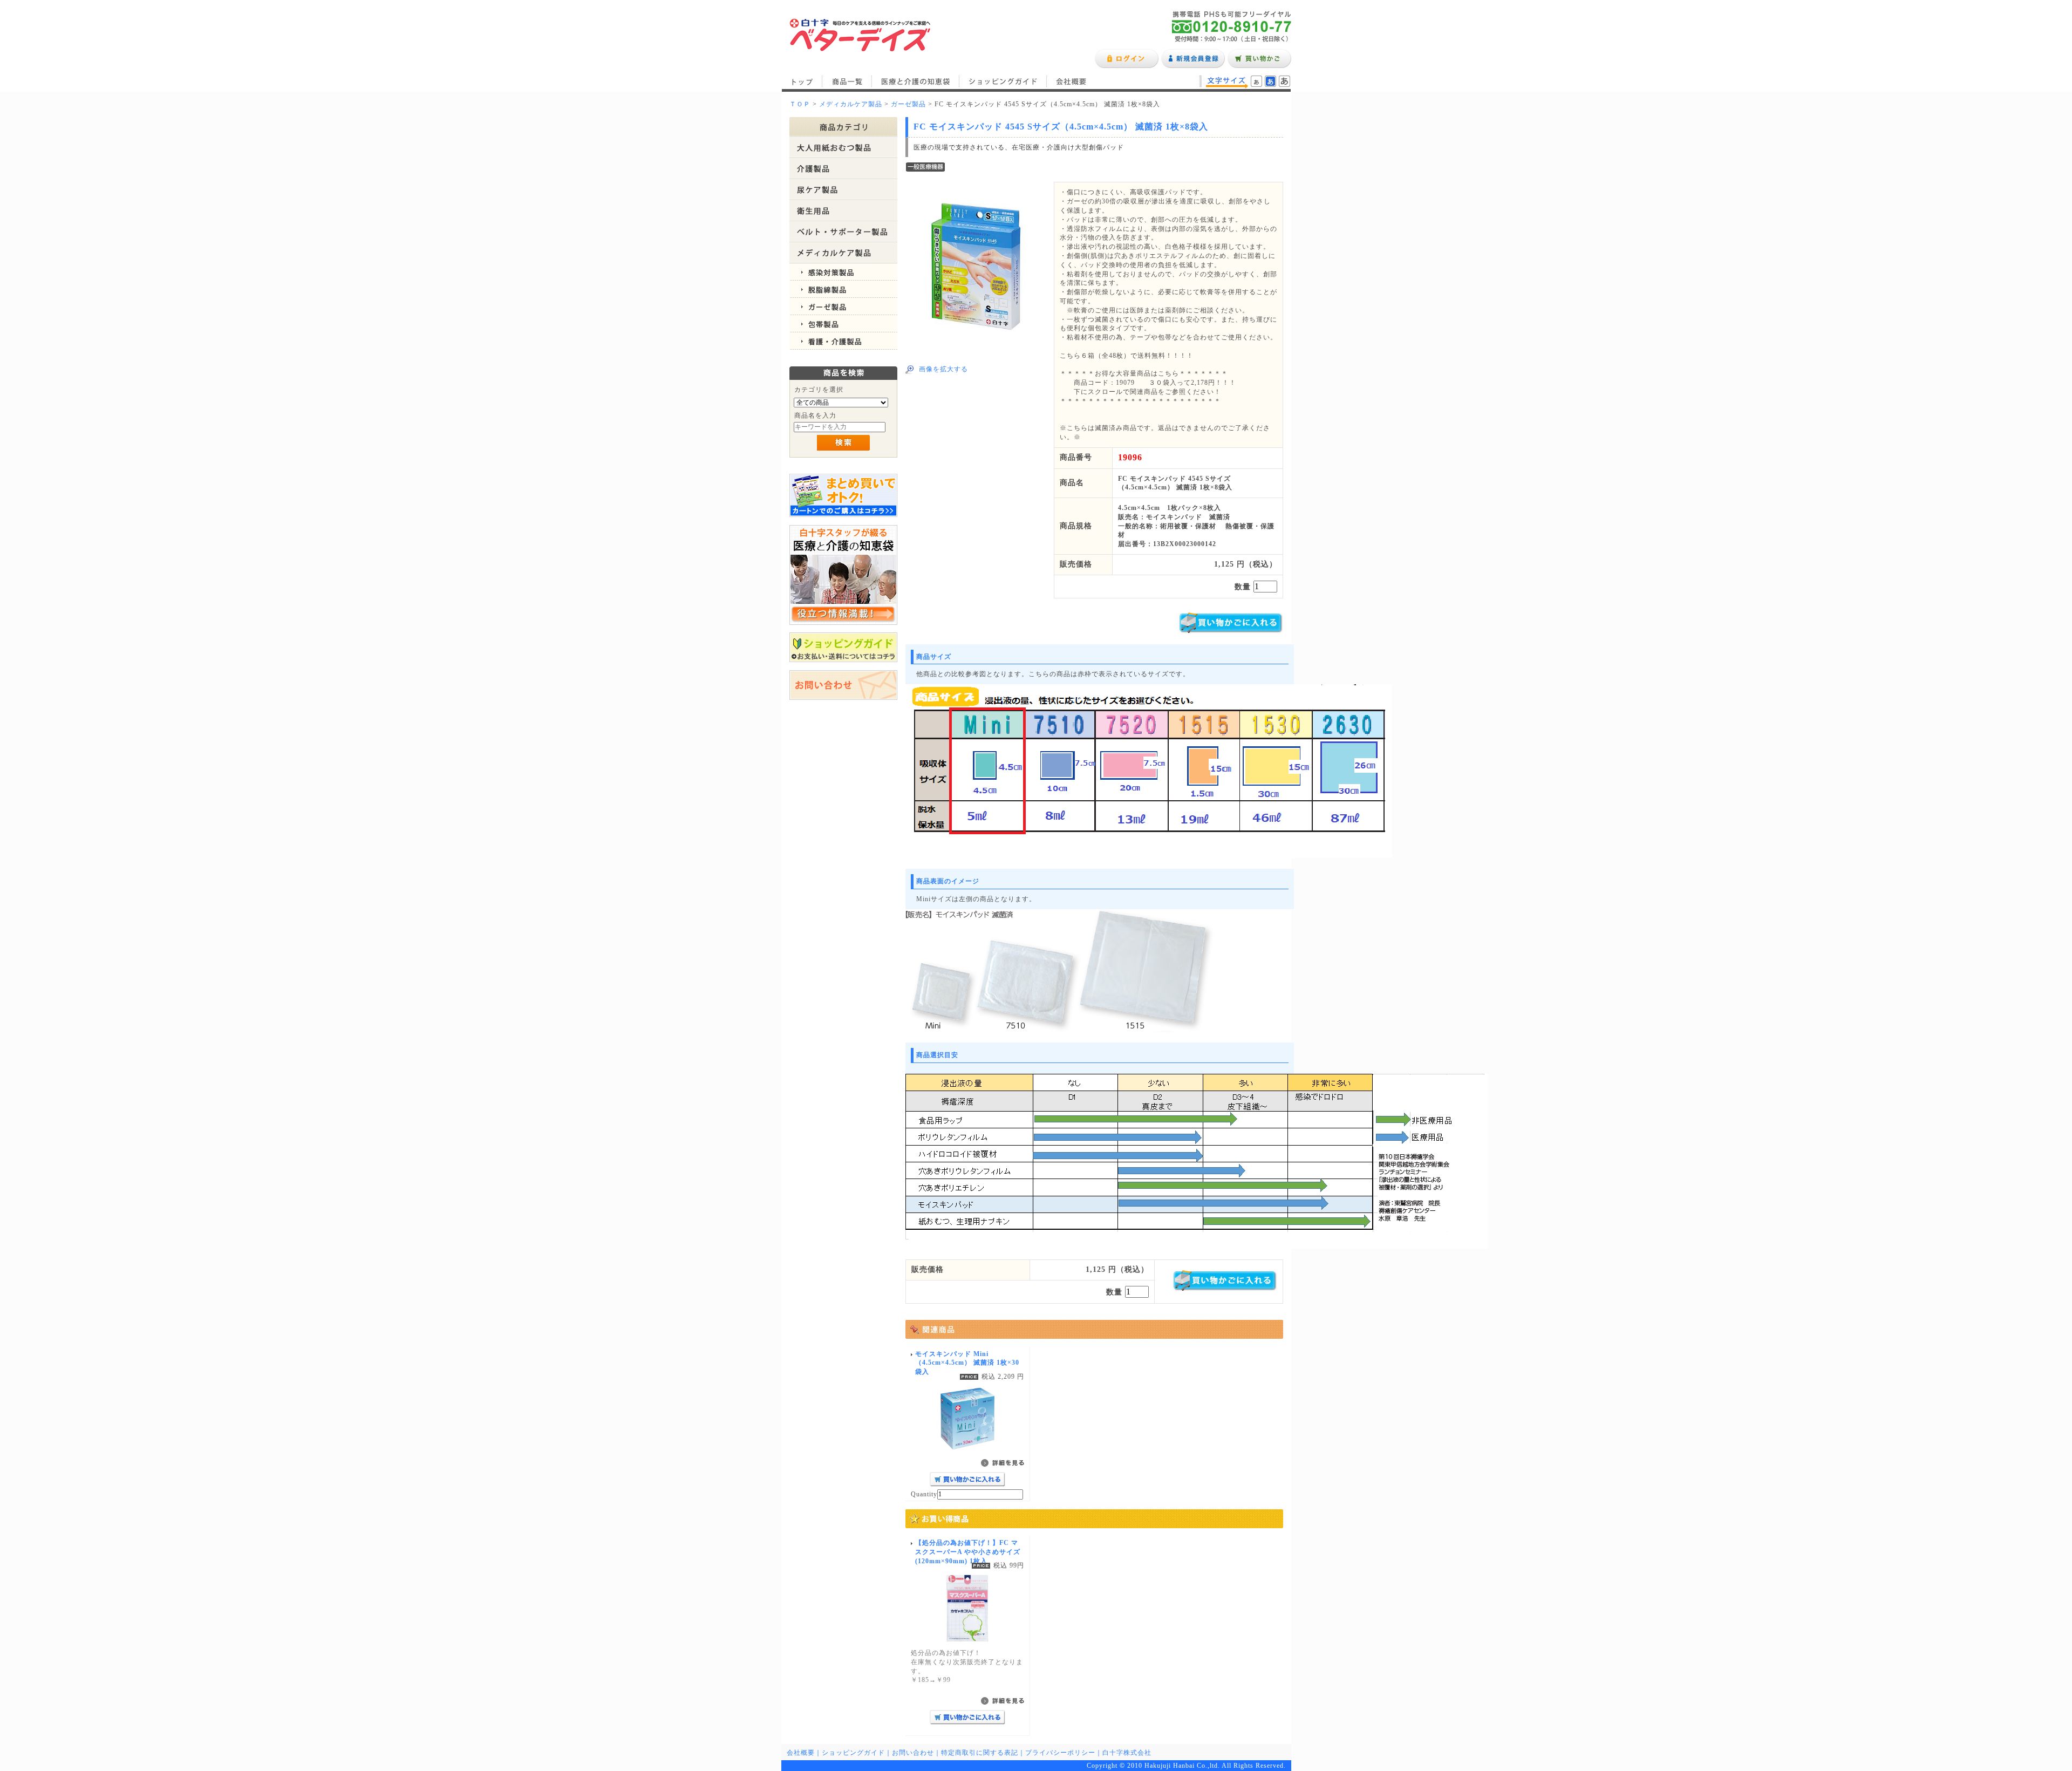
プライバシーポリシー (1060, 1753)
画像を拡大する (943, 369)
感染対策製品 (843, 272)
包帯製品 (843, 324)
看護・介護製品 (843, 341)
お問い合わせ (913, 1753)
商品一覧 (847, 81)
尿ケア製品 (843, 190)
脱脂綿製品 (843, 289)
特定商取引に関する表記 (980, 1753)
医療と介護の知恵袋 (916, 81)
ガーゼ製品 (908, 104)
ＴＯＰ (800, 104)
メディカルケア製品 (851, 104)
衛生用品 (843, 211)
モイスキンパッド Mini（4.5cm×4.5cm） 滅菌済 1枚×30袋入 (967, 1363)
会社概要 (1071, 81)
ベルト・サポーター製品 (843, 232)
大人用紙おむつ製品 (843, 148)
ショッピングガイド (1003, 81)
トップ (802, 81)
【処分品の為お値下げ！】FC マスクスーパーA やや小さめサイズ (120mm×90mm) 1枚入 (968, 1552)
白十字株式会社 (1127, 1753)
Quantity (924, 1494)
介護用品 (843, 169)
